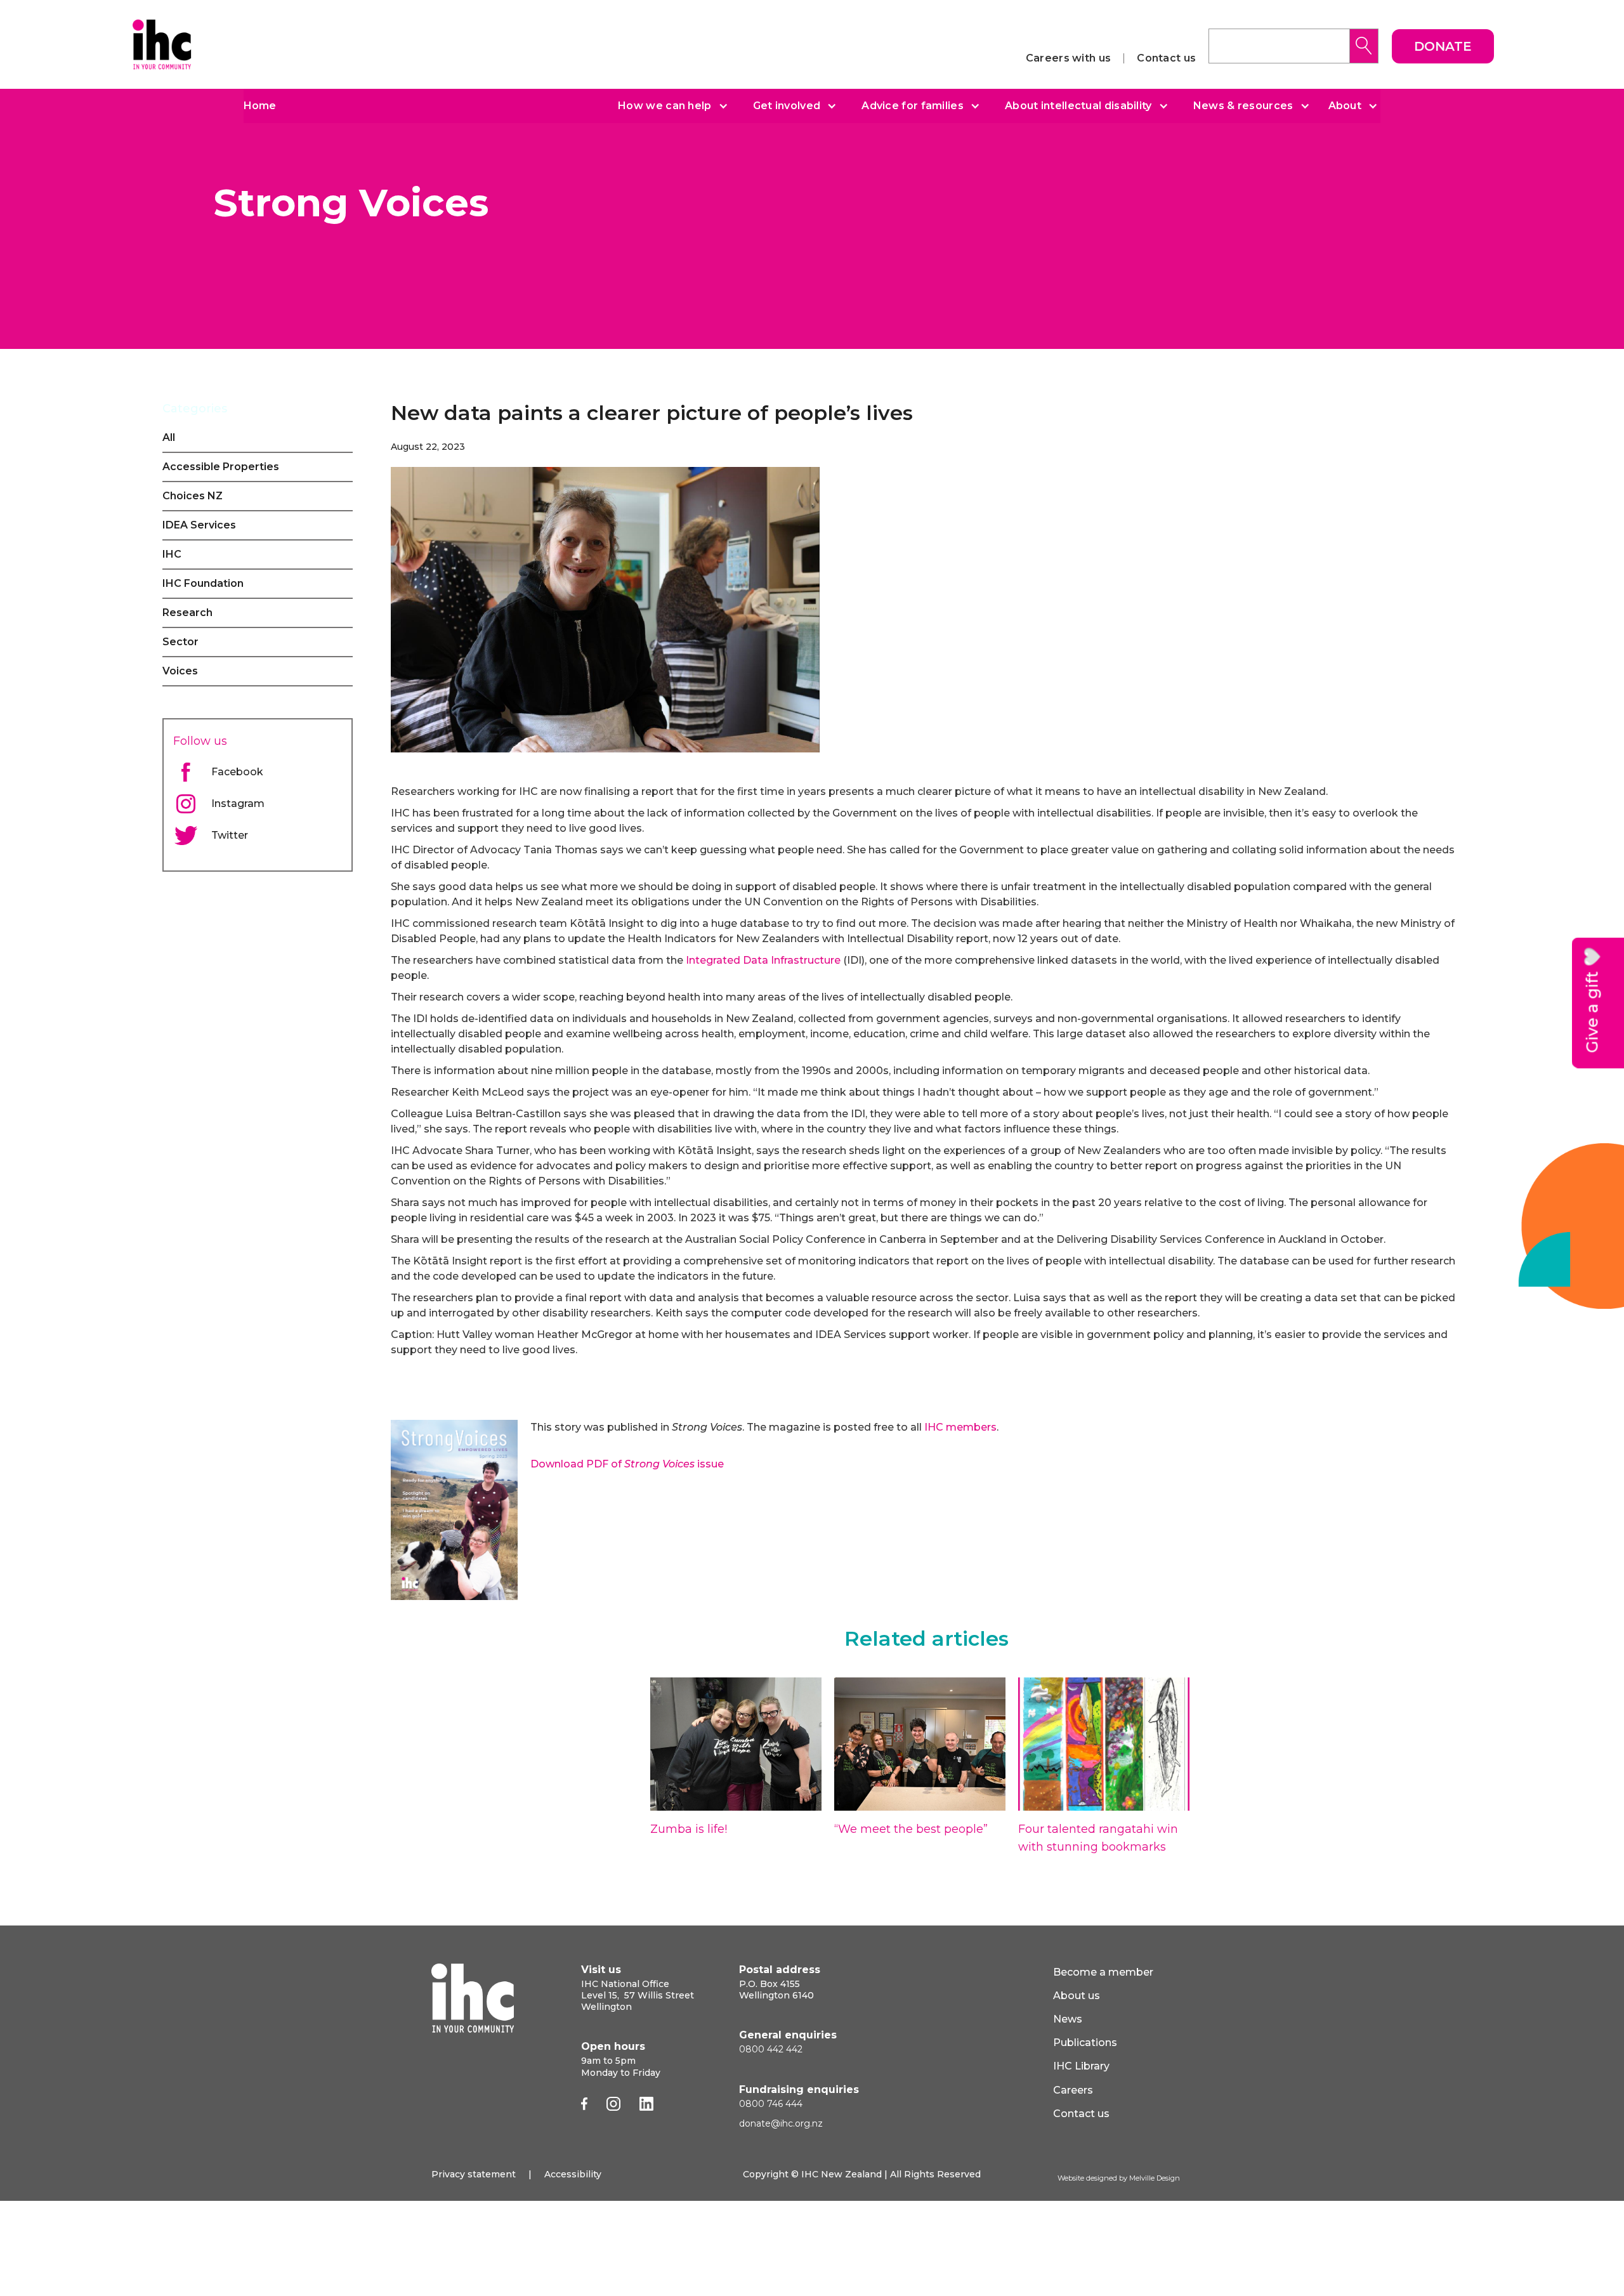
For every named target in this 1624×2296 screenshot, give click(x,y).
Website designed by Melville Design (1119, 2178)
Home (260, 106)
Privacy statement (474, 2174)
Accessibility (573, 2174)
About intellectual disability (1078, 106)
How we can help (665, 106)
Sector (180, 642)
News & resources (1243, 106)
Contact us (1166, 58)
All (169, 437)
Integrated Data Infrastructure (763, 960)
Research (187, 613)
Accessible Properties (221, 467)
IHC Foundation (203, 583)
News (1068, 2019)
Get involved (787, 106)
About (1345, 106)
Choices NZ (193, 496)
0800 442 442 (771, 2049)
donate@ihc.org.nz (781, 2123)
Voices (180, 671)
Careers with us (1069, 58)
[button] (668, 106)
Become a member (1103, 1972)
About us (1077, 1996)
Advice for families (913, 106)
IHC (172, 554)
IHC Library (1081, 2066)
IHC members (960, 1427)
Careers (1073, 2090)
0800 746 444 (771, 2104)
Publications (1085, 2043)
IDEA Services (199, 525)
